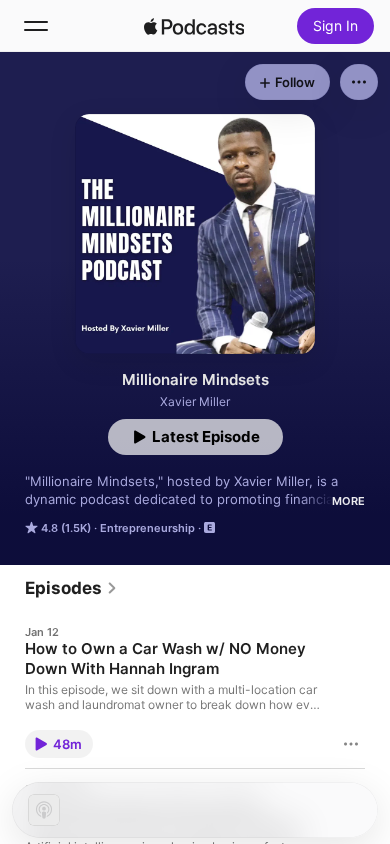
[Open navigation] (36, 26)
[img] (194, 26)
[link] (71, 588)
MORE (348, 501)
